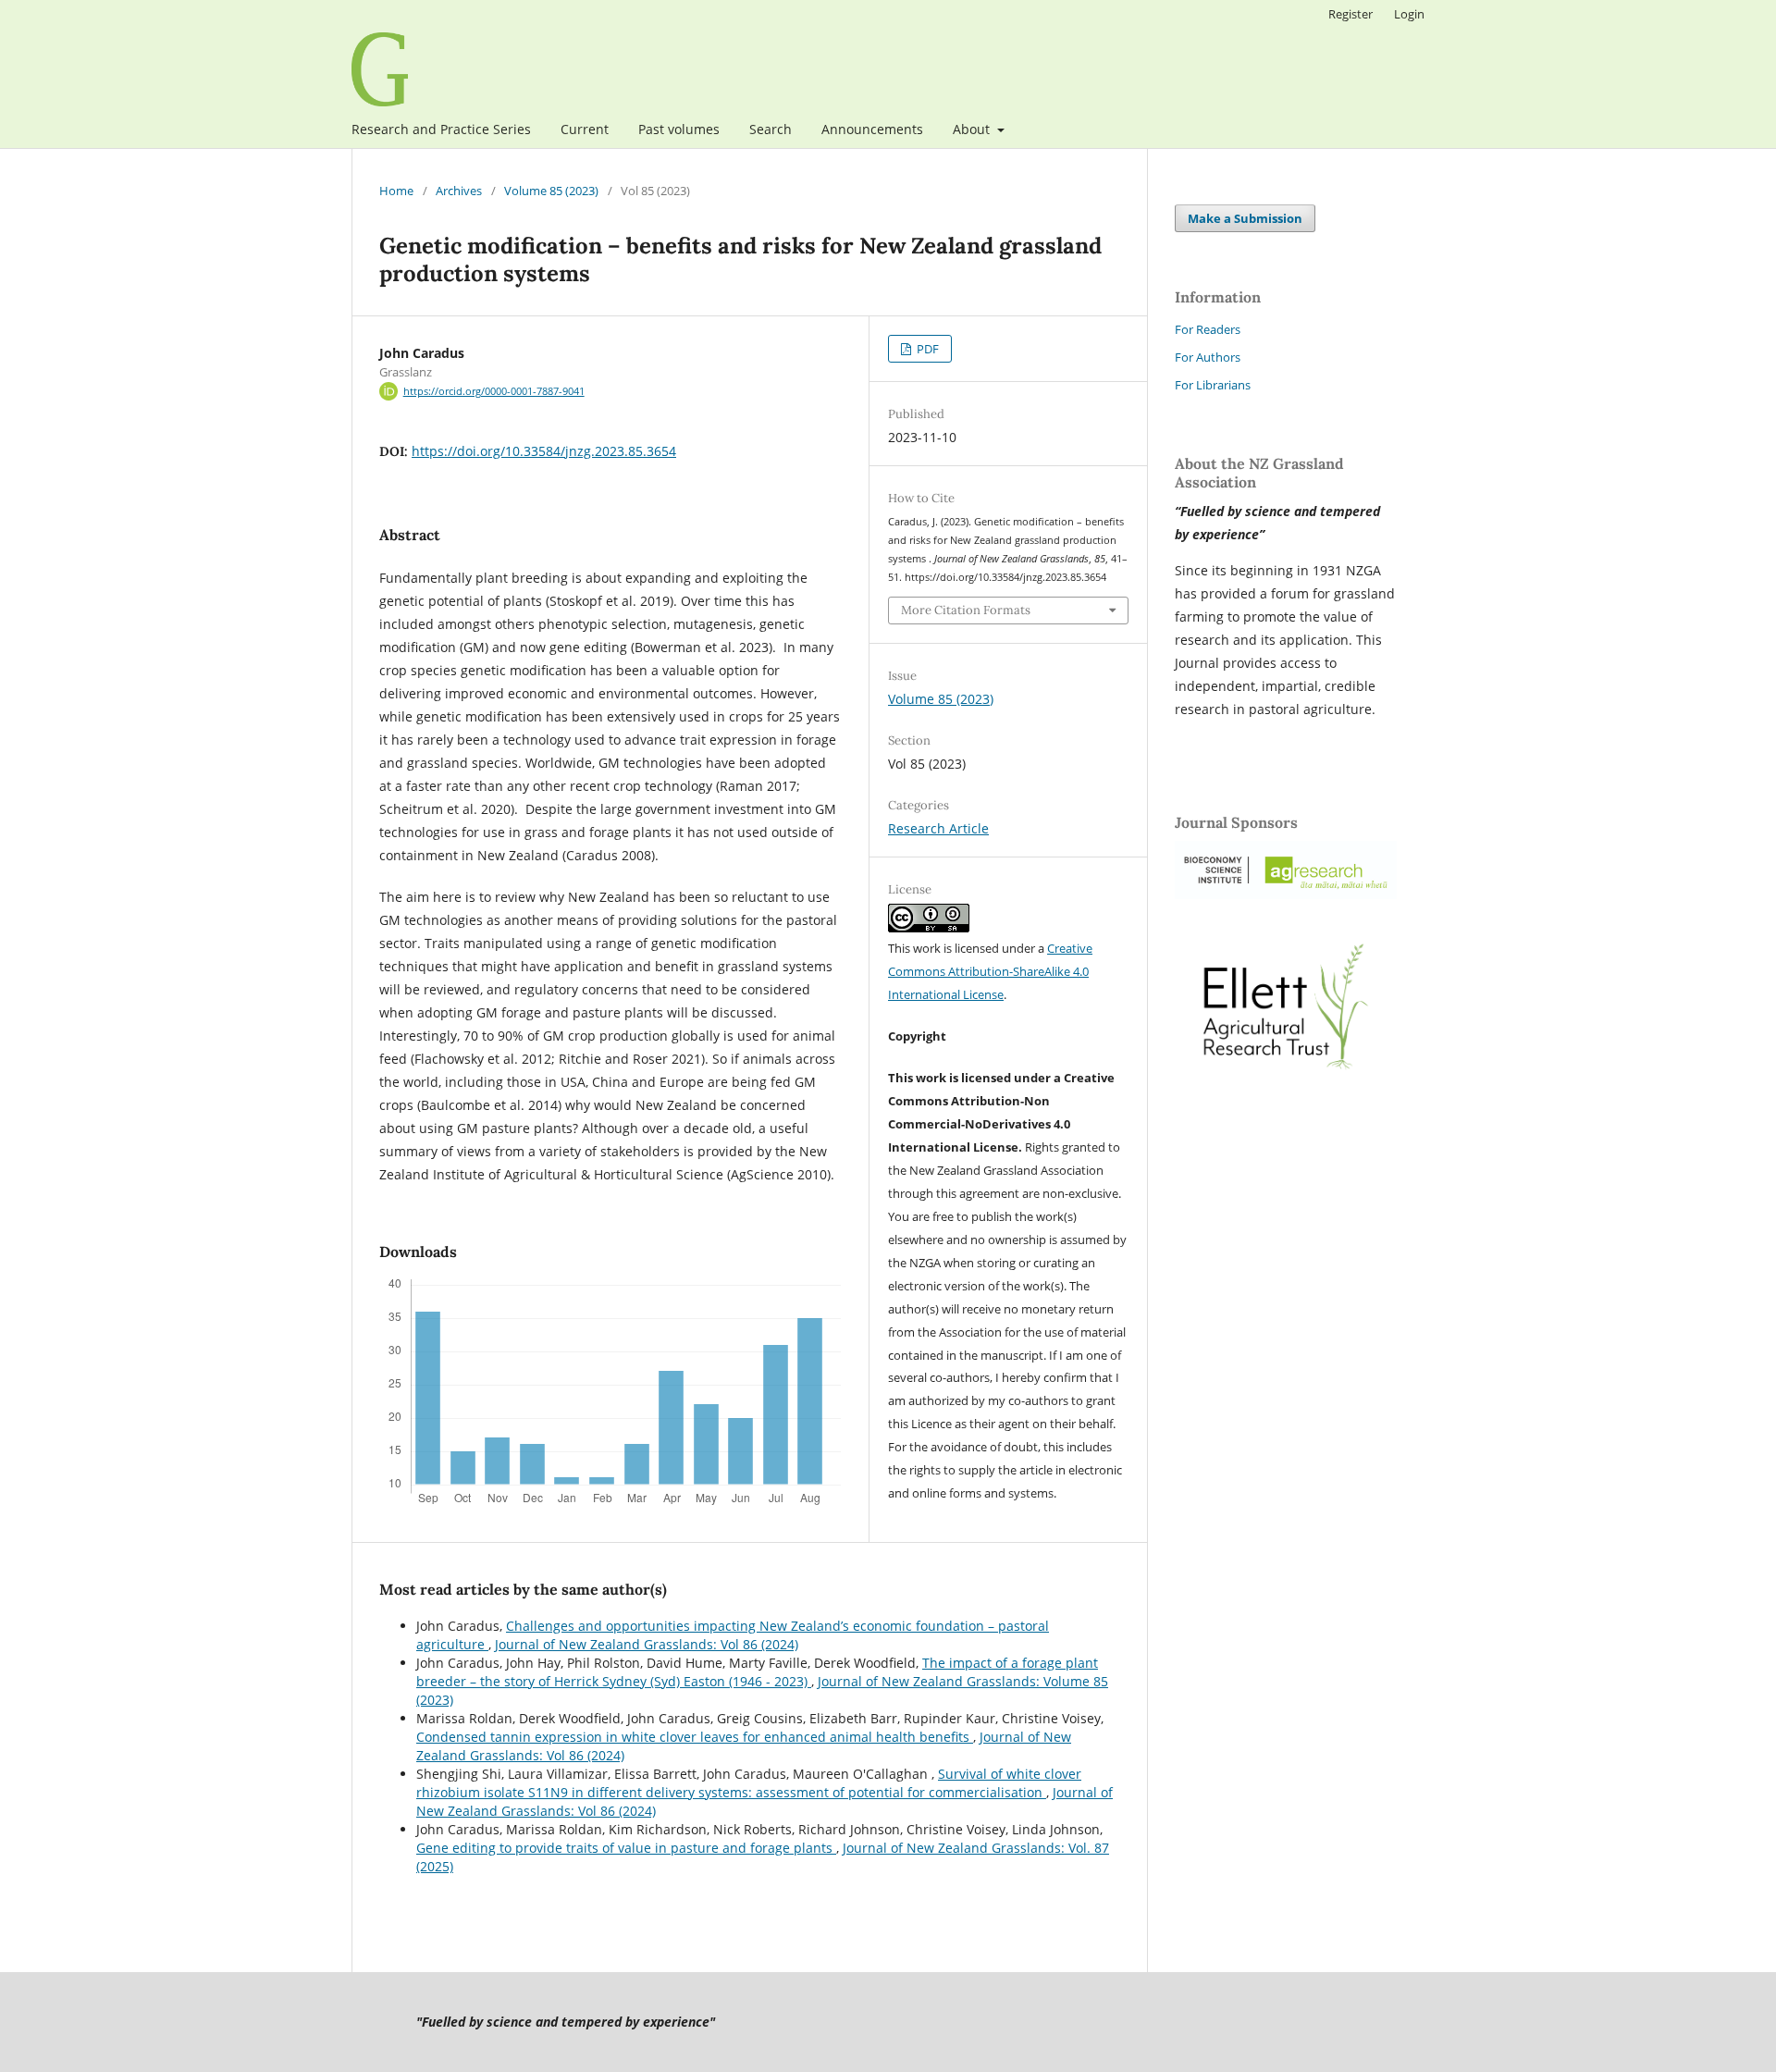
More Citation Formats (966, 610)
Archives (459, 191)
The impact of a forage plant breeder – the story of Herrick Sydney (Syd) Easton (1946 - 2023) (757, 1672)
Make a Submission (1245, 218)
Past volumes (679, 129)
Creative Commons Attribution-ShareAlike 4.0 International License (990, 971)
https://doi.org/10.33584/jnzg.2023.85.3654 (544, 451)
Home (396, 191)
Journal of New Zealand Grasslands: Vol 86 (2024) (647, 1644)
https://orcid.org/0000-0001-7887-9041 (494, 391)
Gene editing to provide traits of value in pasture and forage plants (626, 1848)
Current (585, 129)
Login (1409, 14)
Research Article (938, 828)
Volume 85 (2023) (551, 191)
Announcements (872, 129)
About (973, 129)
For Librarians (1213, 385)
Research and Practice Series (441, 129)
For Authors (1208, 357)
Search (771, 129)
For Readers (1208, 329)
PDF (926, 349)
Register (1350, 14)
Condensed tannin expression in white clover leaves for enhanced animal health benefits (695, 1737)
